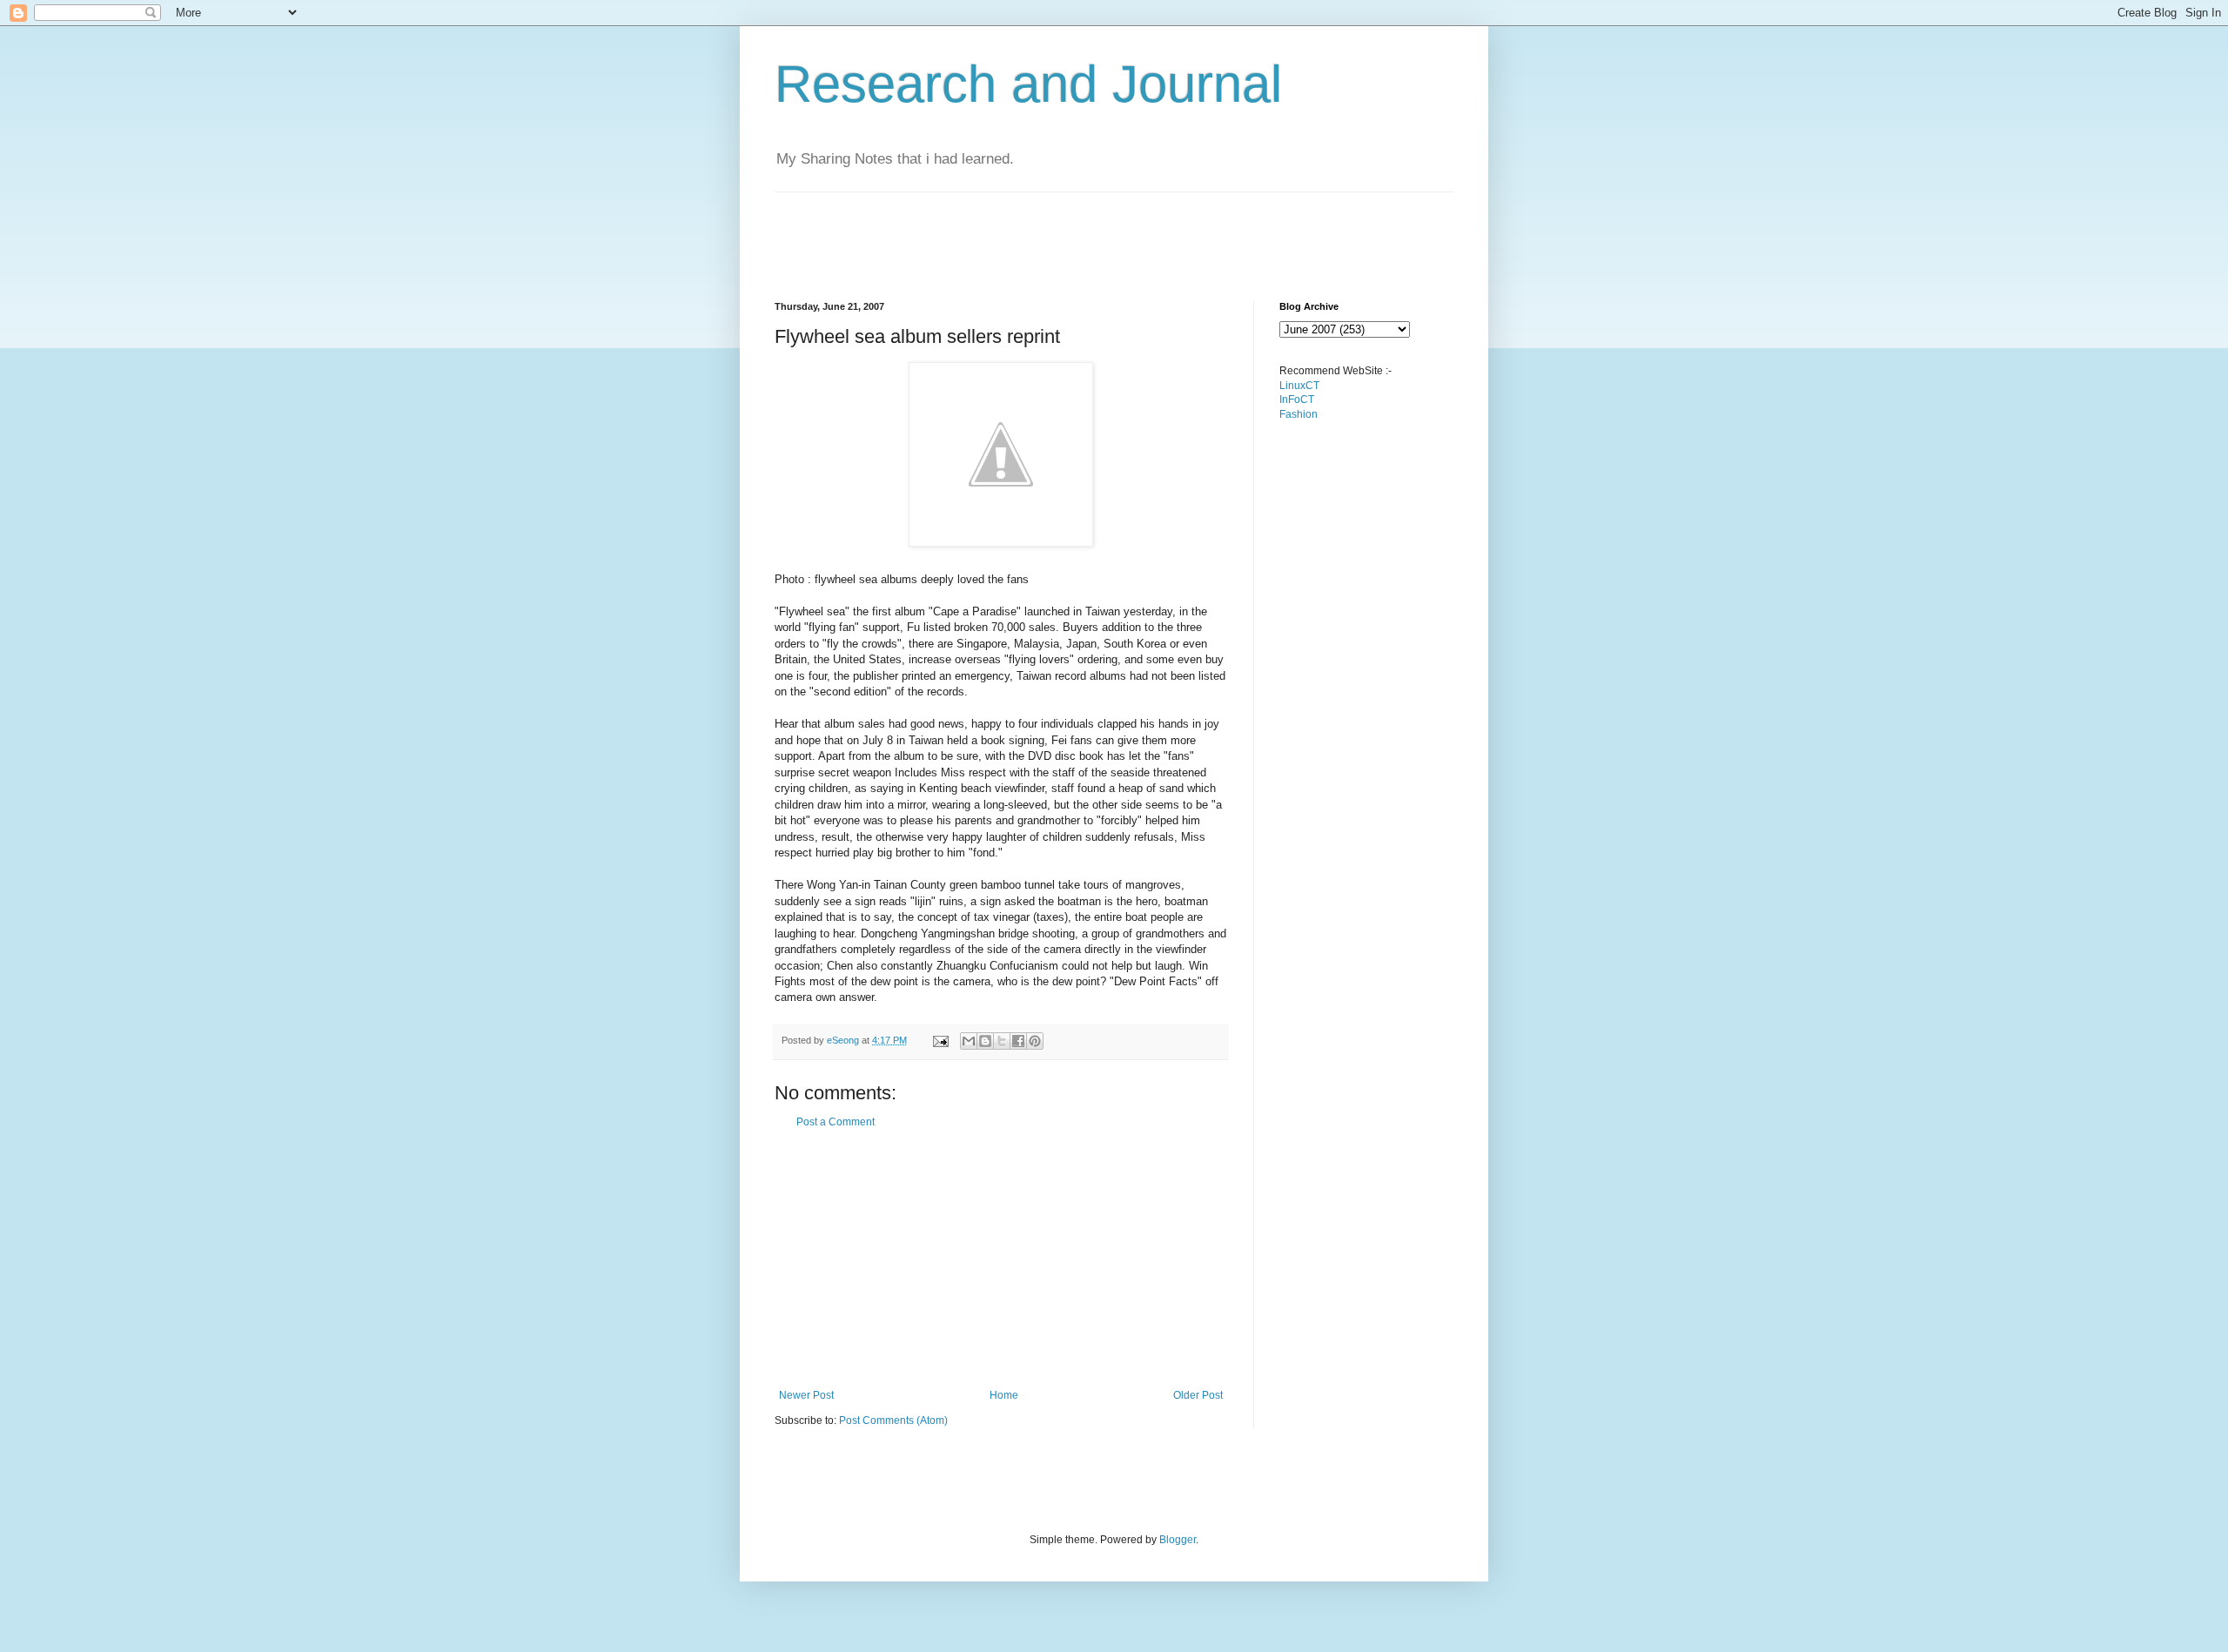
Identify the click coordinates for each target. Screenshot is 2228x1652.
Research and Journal (1028, 84)
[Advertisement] (1091, 232)
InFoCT (1297, 400)
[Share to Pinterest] (1035, 1041)
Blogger (1178, 1540)
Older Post (1198, 1395)
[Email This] (969, 1041)
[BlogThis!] (985, 1041)
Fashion (1299, 414)
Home (1004, 1395)
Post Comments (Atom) (893, 1420)
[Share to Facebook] (1018, 1041)
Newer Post (806, 1395)
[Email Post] (940, 1040)
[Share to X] (1002, 1041)
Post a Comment (835, 1122)
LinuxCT (1299, 386)
